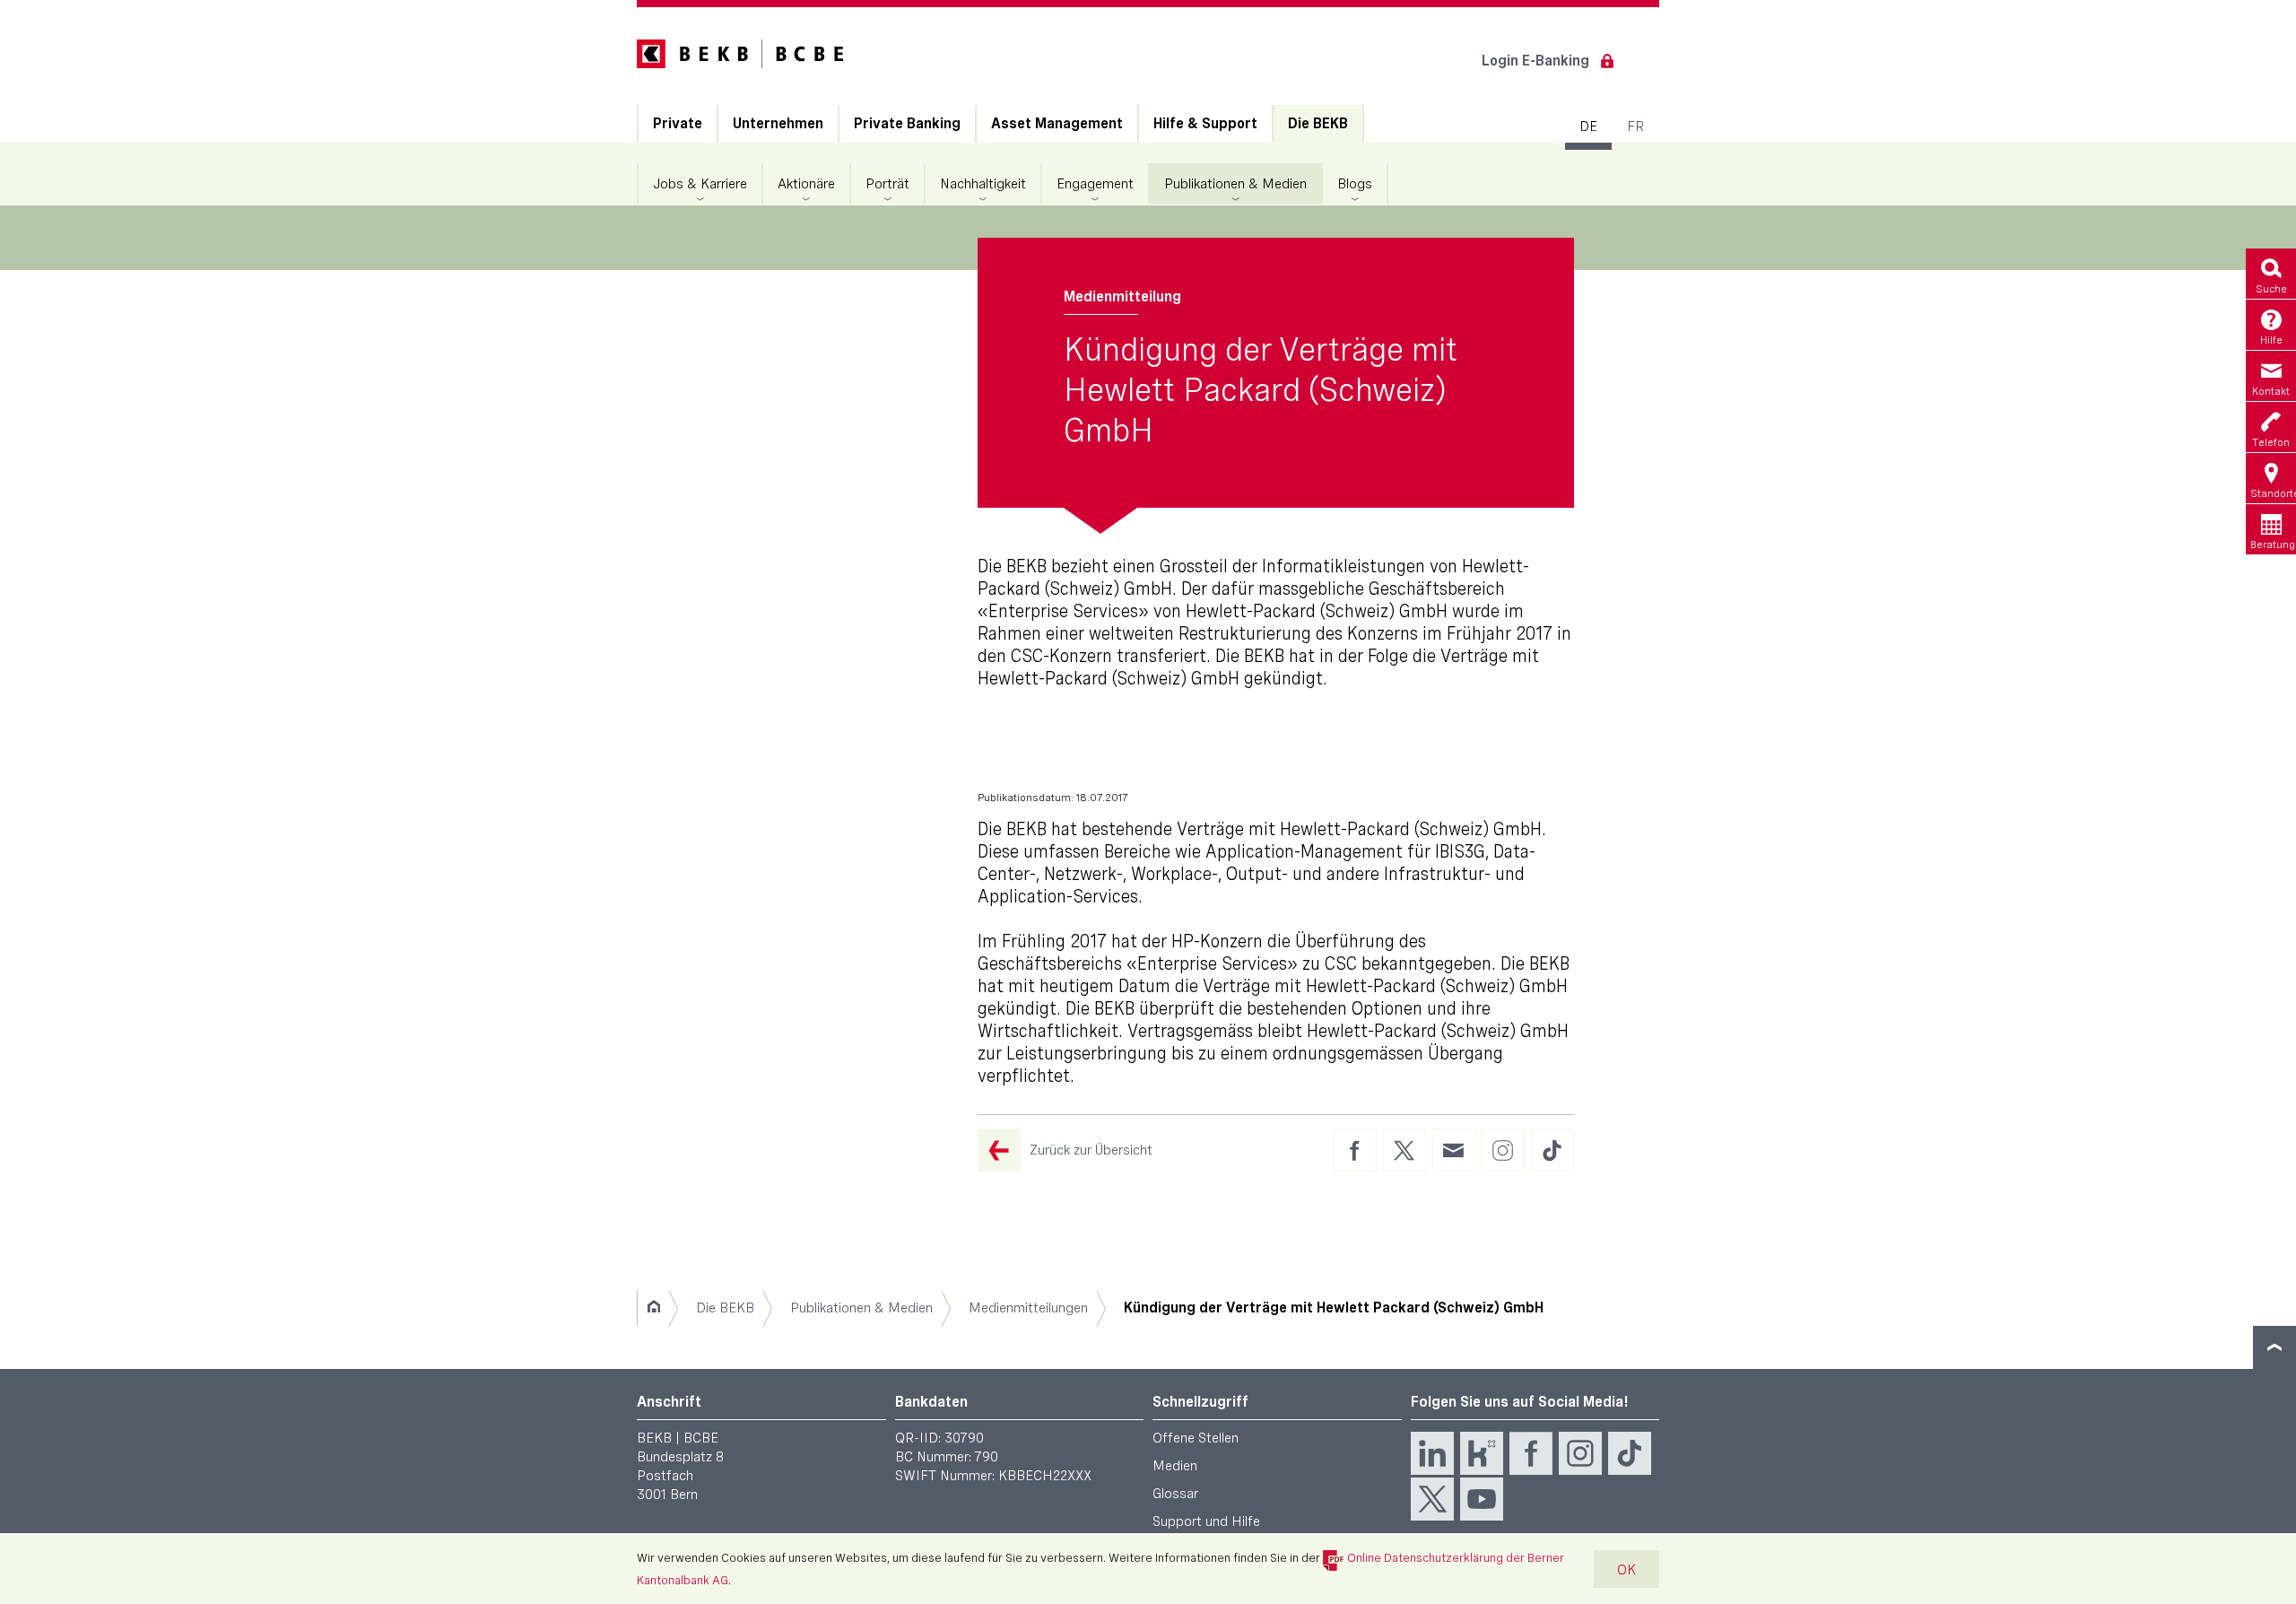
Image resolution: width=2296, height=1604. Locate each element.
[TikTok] (1630, 1453)
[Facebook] (1531, 1453)
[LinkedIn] (1432, 1453)
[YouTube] (1482, 1499)
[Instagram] (1580, 1453)
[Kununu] (1482, 1453)
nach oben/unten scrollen (2274, 1347)
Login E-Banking (1535, 61)
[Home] (653, 1308)
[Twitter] (1432, 1499)
